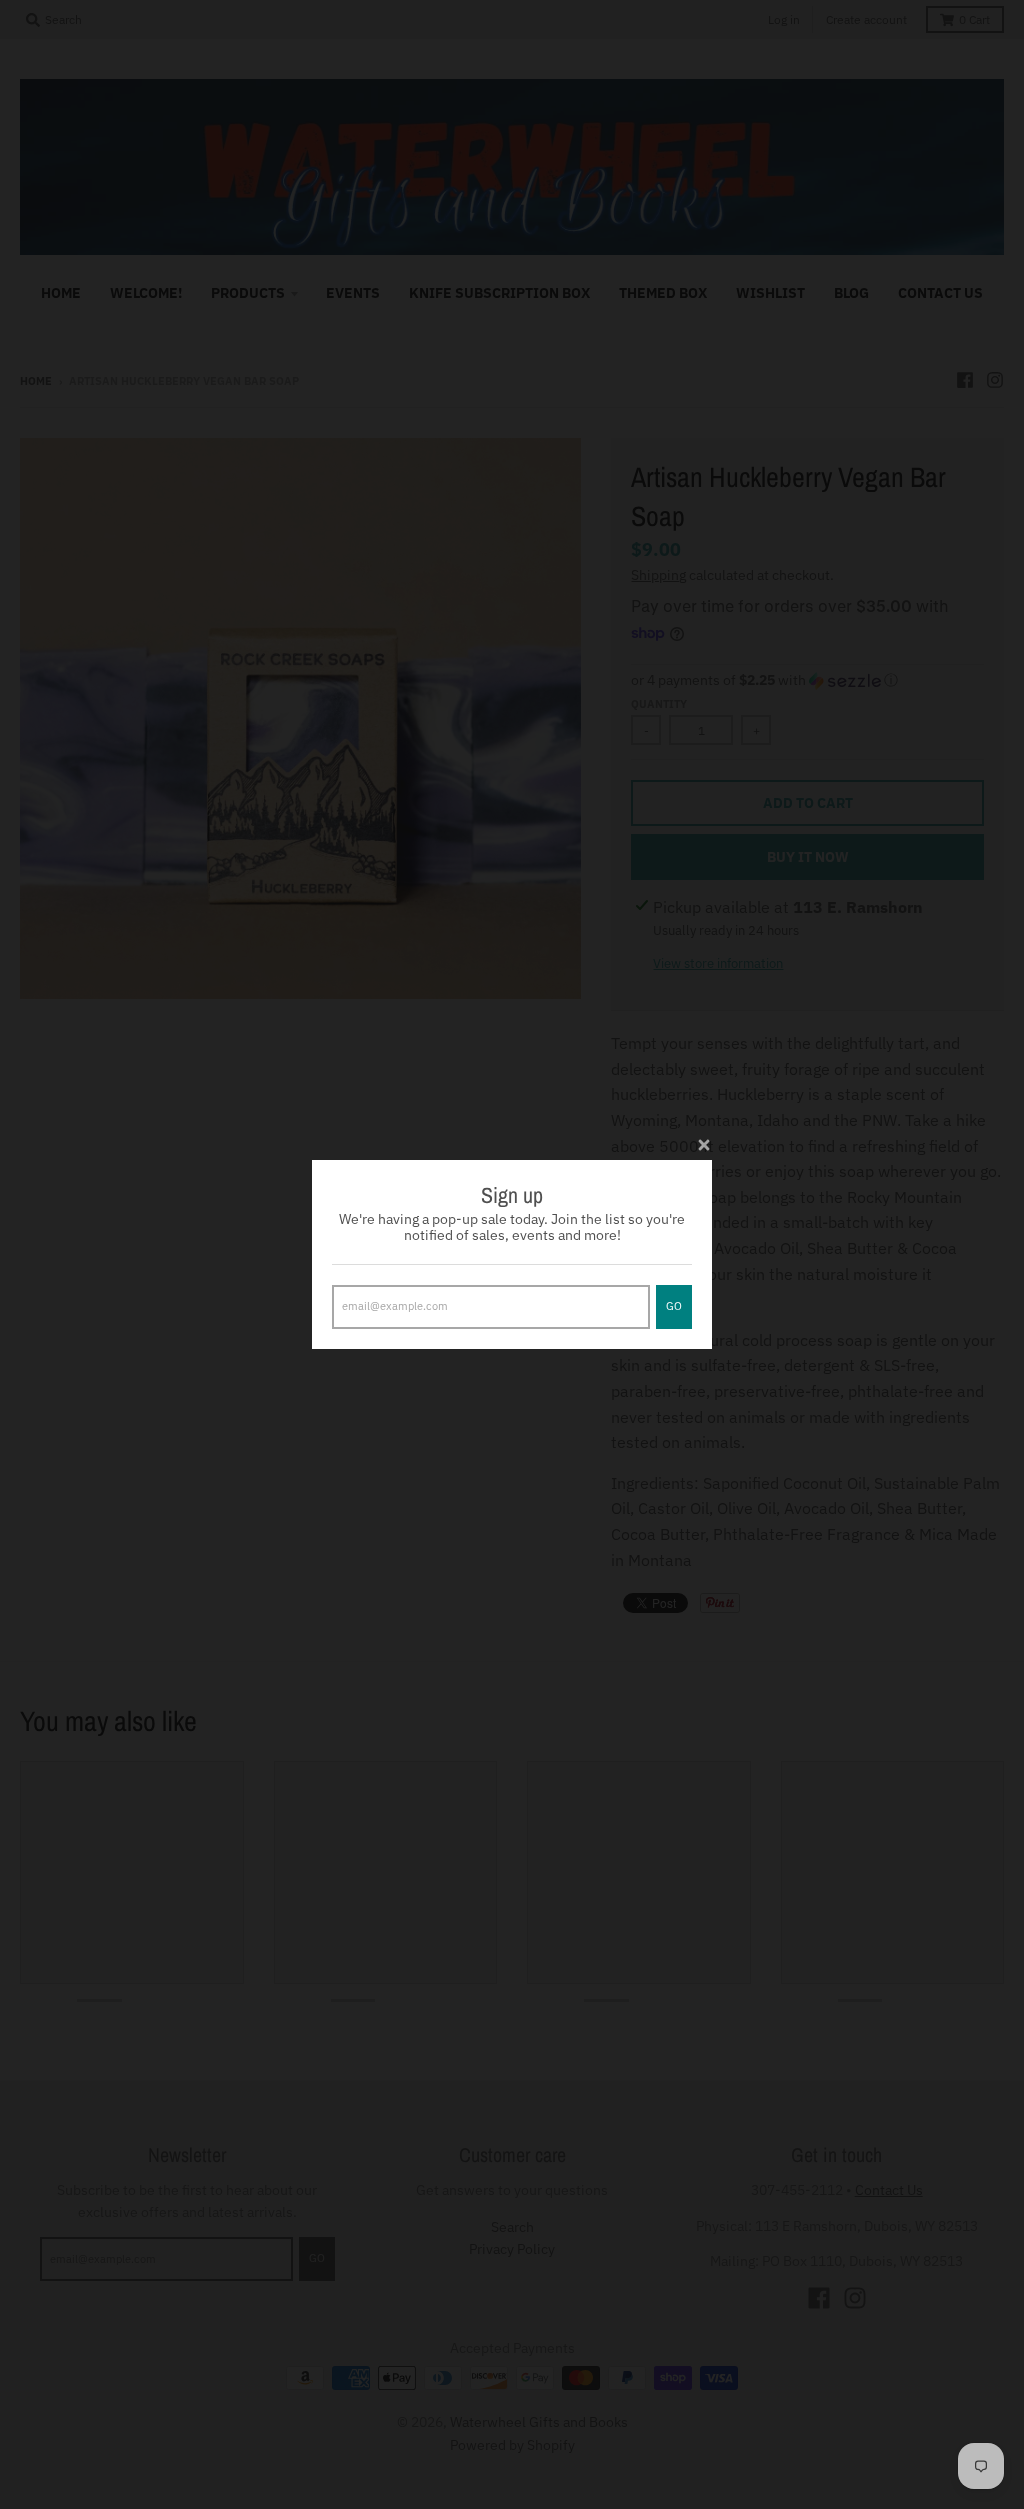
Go (674, 1306)
